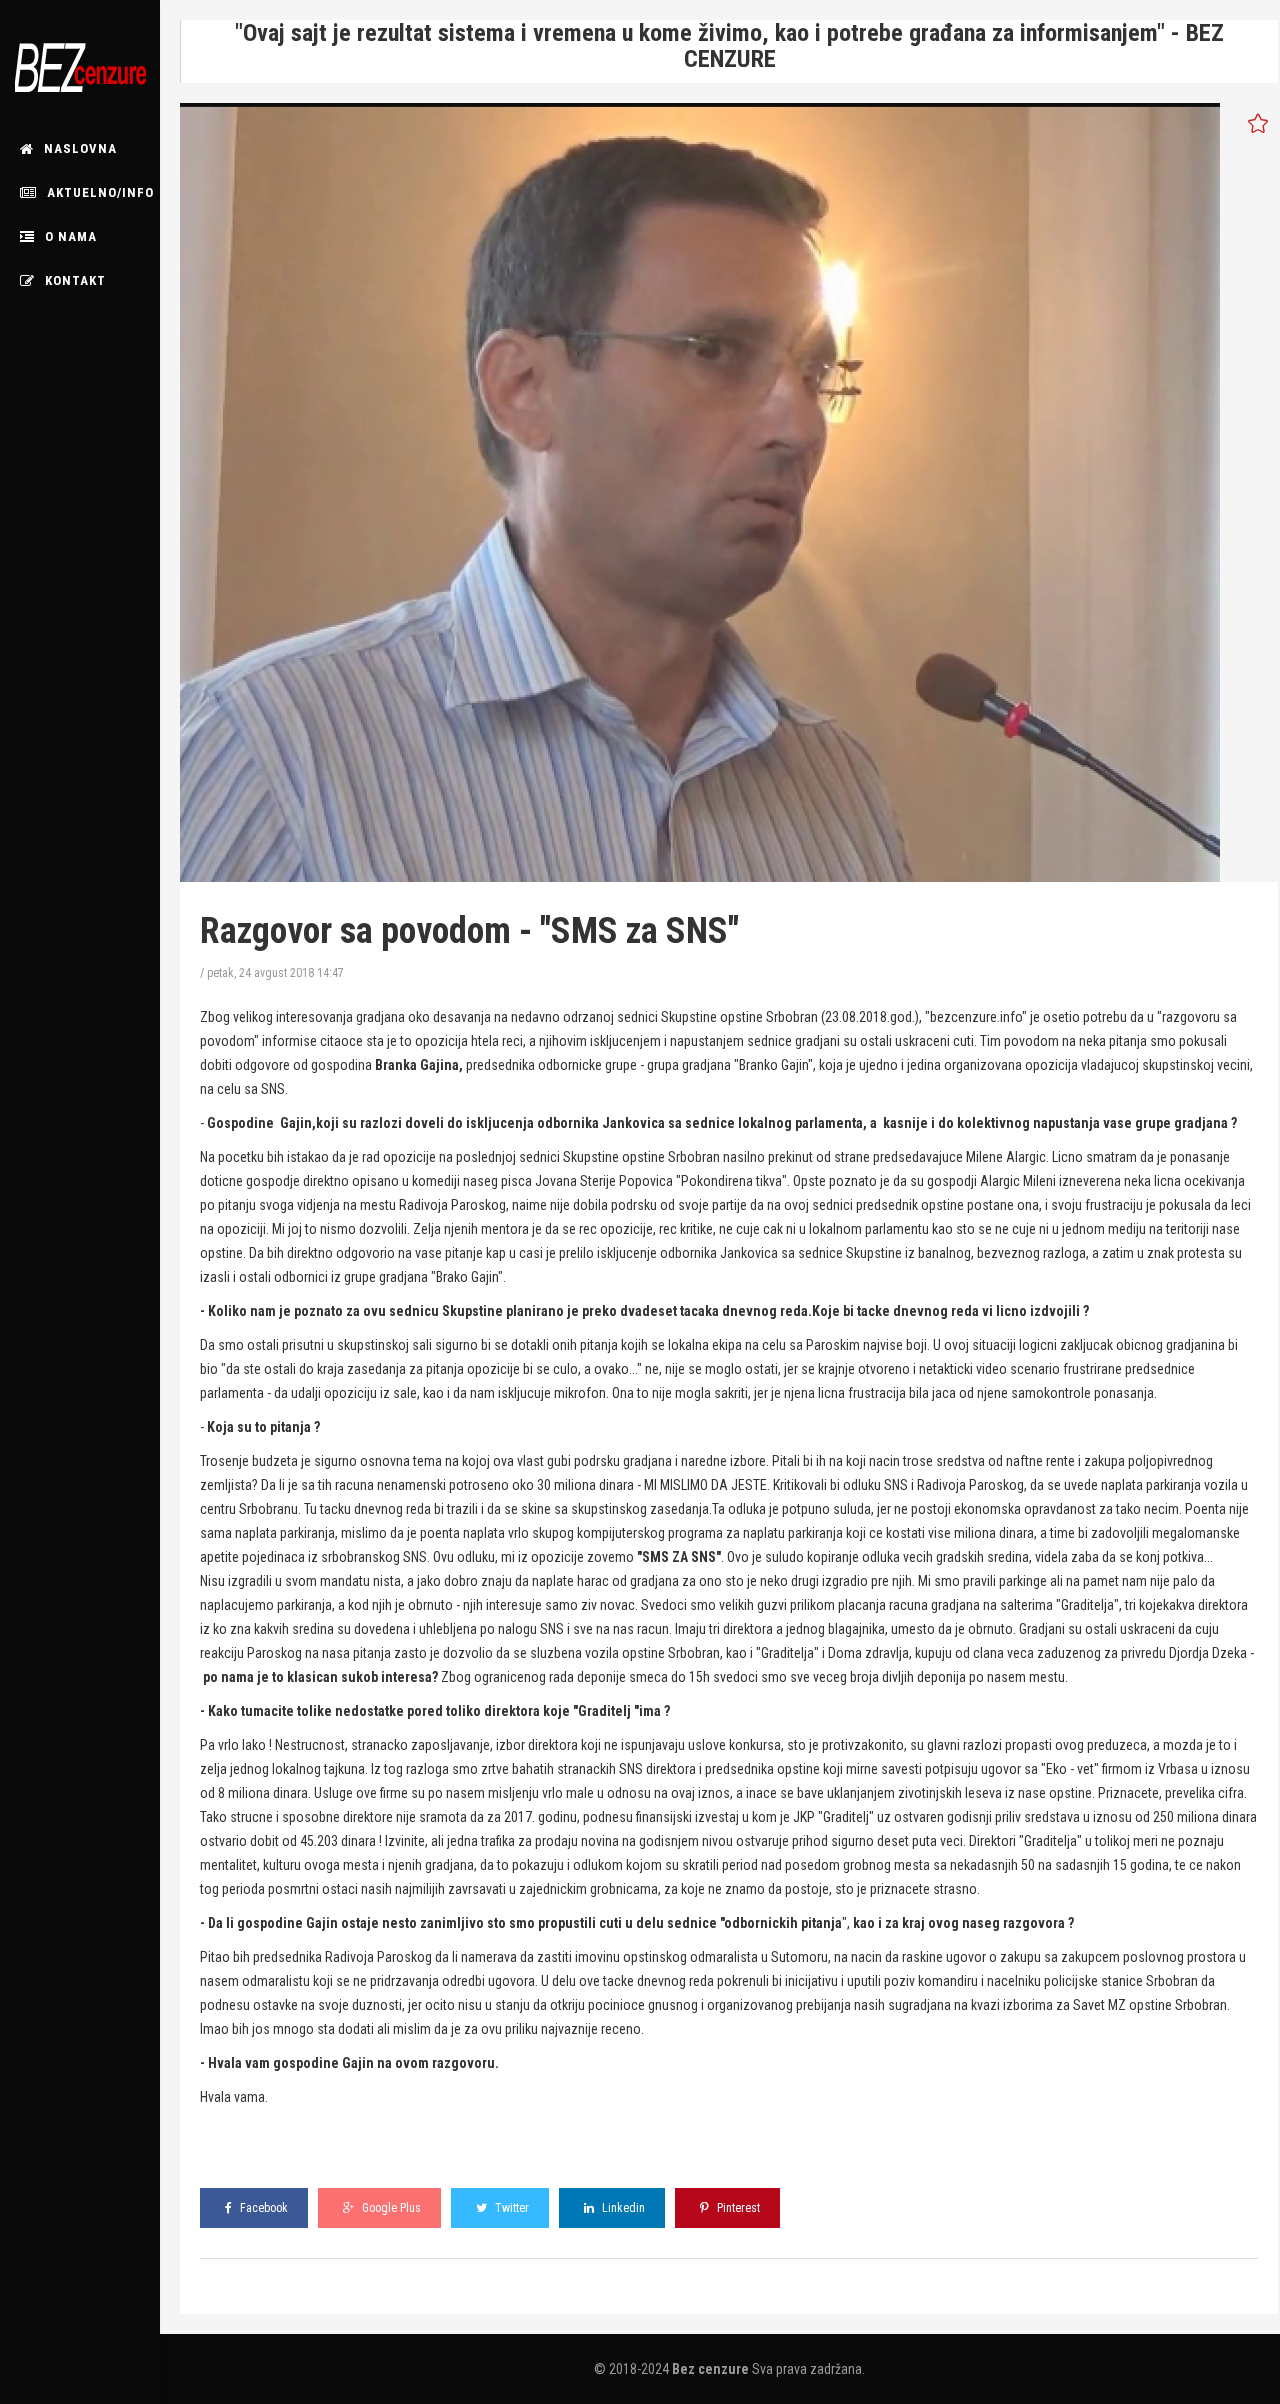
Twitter (510, 2208)
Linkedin (622, 2208)
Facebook (262, 2208)
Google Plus (390, 2208)
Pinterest (737, 2208)
